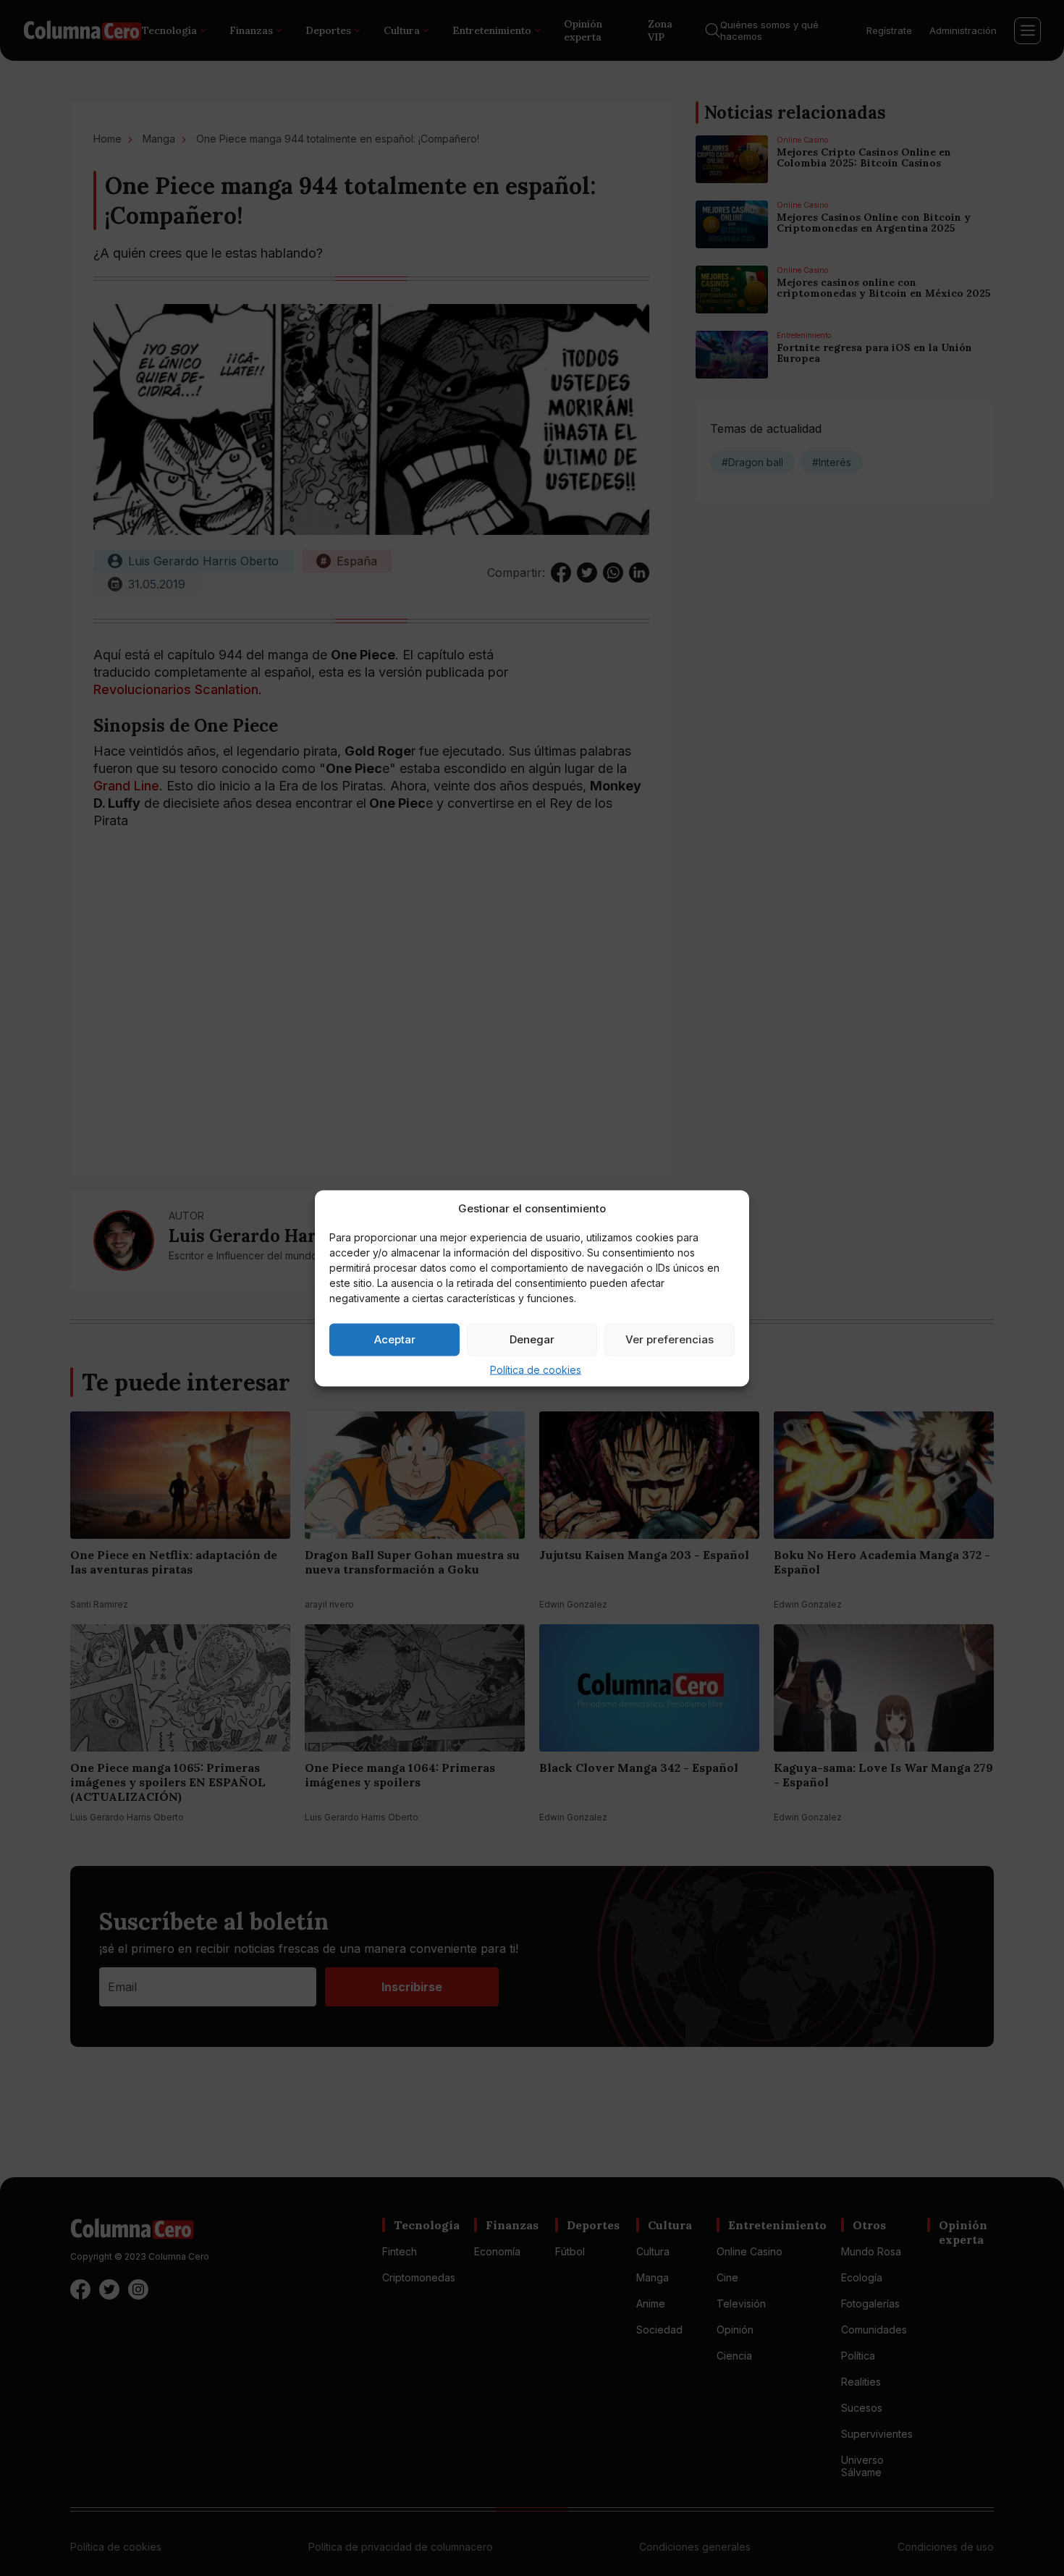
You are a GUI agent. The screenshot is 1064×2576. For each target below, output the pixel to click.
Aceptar (395, 1339)
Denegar (532, 1339)
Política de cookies (536, 1369)
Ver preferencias (670, 1339)
